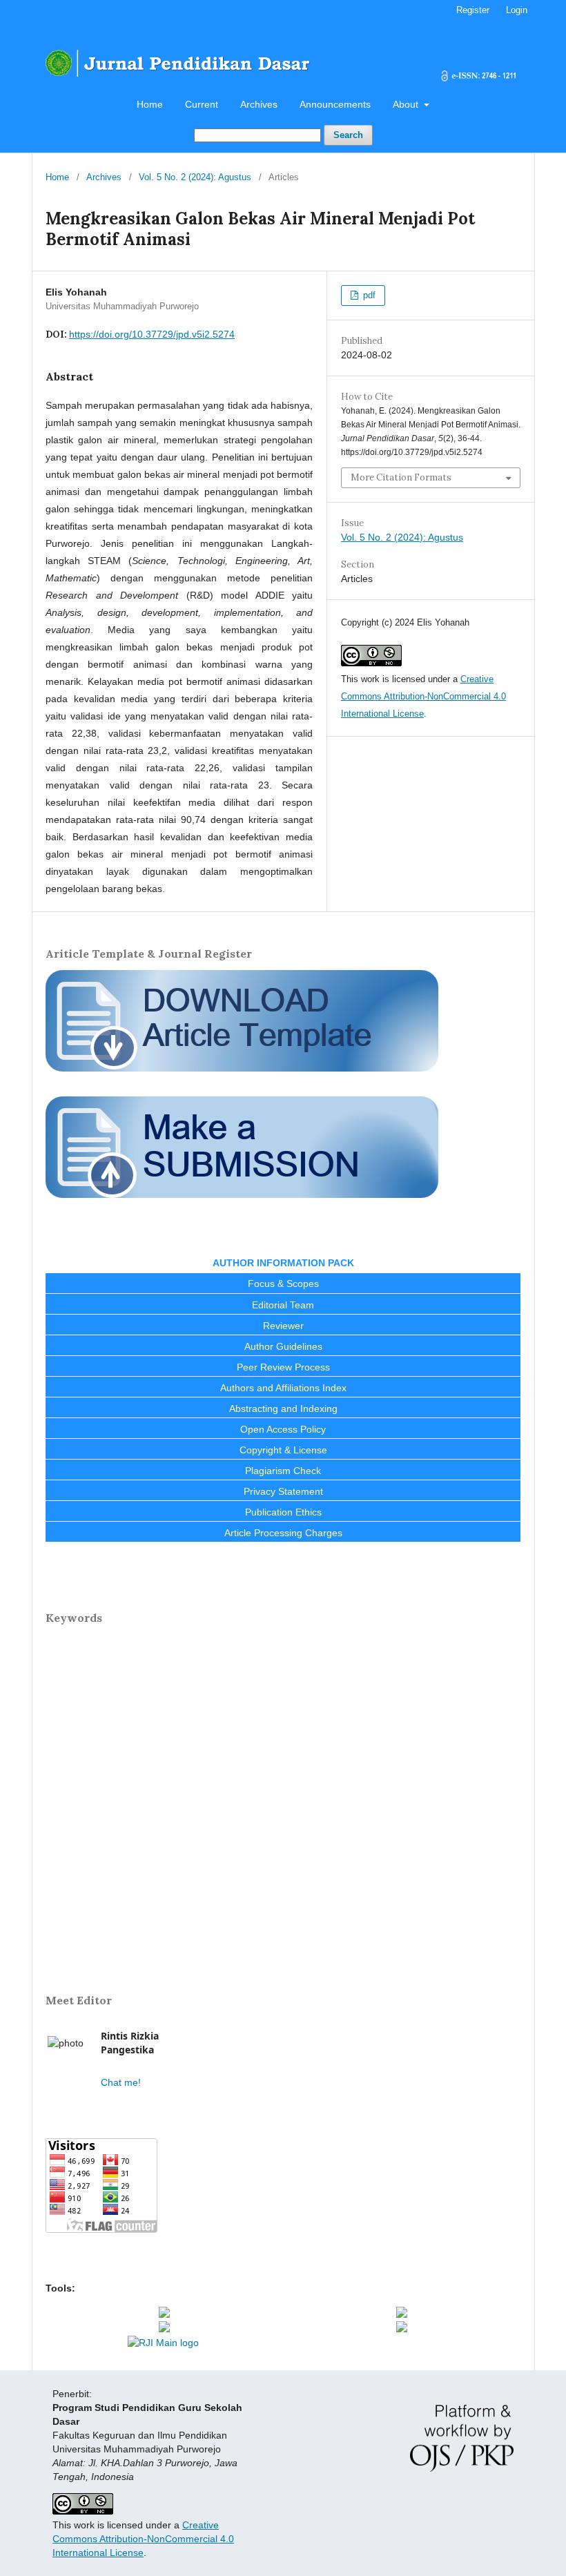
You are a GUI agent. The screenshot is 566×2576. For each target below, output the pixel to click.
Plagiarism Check (283, 1471)
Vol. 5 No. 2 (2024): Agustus (195, 177)
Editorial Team (283, 1305)
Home (150, 104)
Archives (259, 104)
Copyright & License (283, 1450)
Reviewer (283, 1326)
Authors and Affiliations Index (283, 1388)
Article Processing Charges (283, 1533)
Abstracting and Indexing (283, 1408)
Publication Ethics (283, 1512)
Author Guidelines (283, 1346)
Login (517, 10)
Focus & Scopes (283, 1284)
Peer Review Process (283, 1367)
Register (473, 10)
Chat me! (121, 2082)
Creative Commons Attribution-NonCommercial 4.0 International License (423, 696)
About (407, 104)
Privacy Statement (283, 1491)
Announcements (335, 104)
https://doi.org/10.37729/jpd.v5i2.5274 (152, 334)
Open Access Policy (283, 1429)
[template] (242, 1076)
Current (202, 104)
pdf (368, 295)
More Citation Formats (401, 477)
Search (348, 135)
